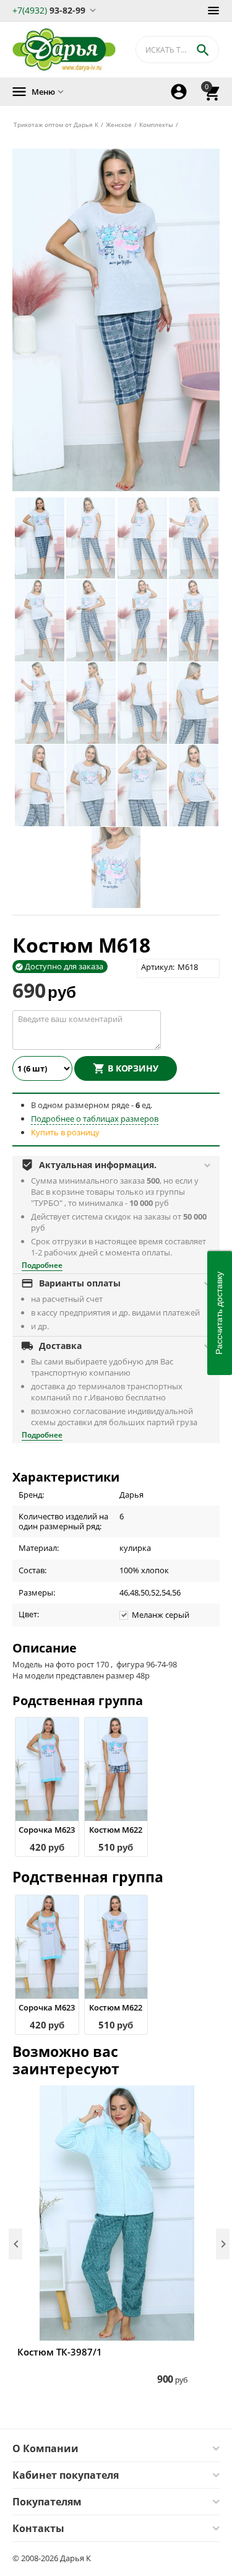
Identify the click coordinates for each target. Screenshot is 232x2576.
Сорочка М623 (47, 1830)
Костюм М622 (116, 1830)
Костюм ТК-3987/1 (60, 2352)
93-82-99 (49, 10)
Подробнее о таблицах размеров (95, 1119)
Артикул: (158, 967)
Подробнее (42, 1265)
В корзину (133, 1068)
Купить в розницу (65, 1132)
